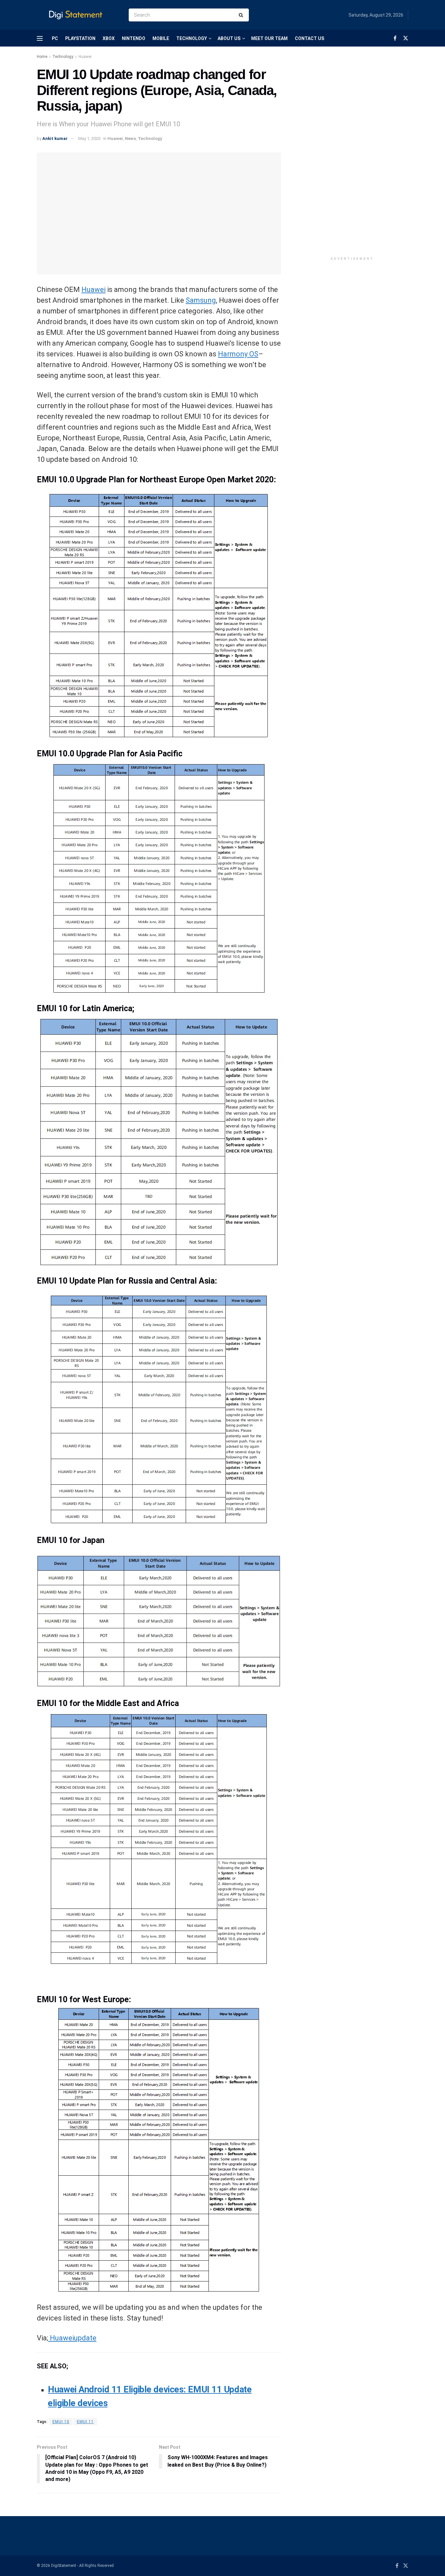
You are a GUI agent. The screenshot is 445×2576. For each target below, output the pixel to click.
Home (42, 57)
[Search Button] (242, 15)
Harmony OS (238, 354)
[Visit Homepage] (77, 15)
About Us (229, 38)
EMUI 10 (61, 2422)
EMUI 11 (85, 2422)
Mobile (161, 38)
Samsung (201, 300)
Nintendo (134, 38)
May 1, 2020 (89, 138)
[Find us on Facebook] (395, 38)
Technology (192, 38)
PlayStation (80, 38)
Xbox (109, 38)
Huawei (85, 57)
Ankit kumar (55, 138)
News (130, 138)
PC (55, 38)
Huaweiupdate (72, 2338)
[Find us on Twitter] (406, 38)
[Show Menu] (40, 38)
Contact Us (309, 38)
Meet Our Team (269, 38)
